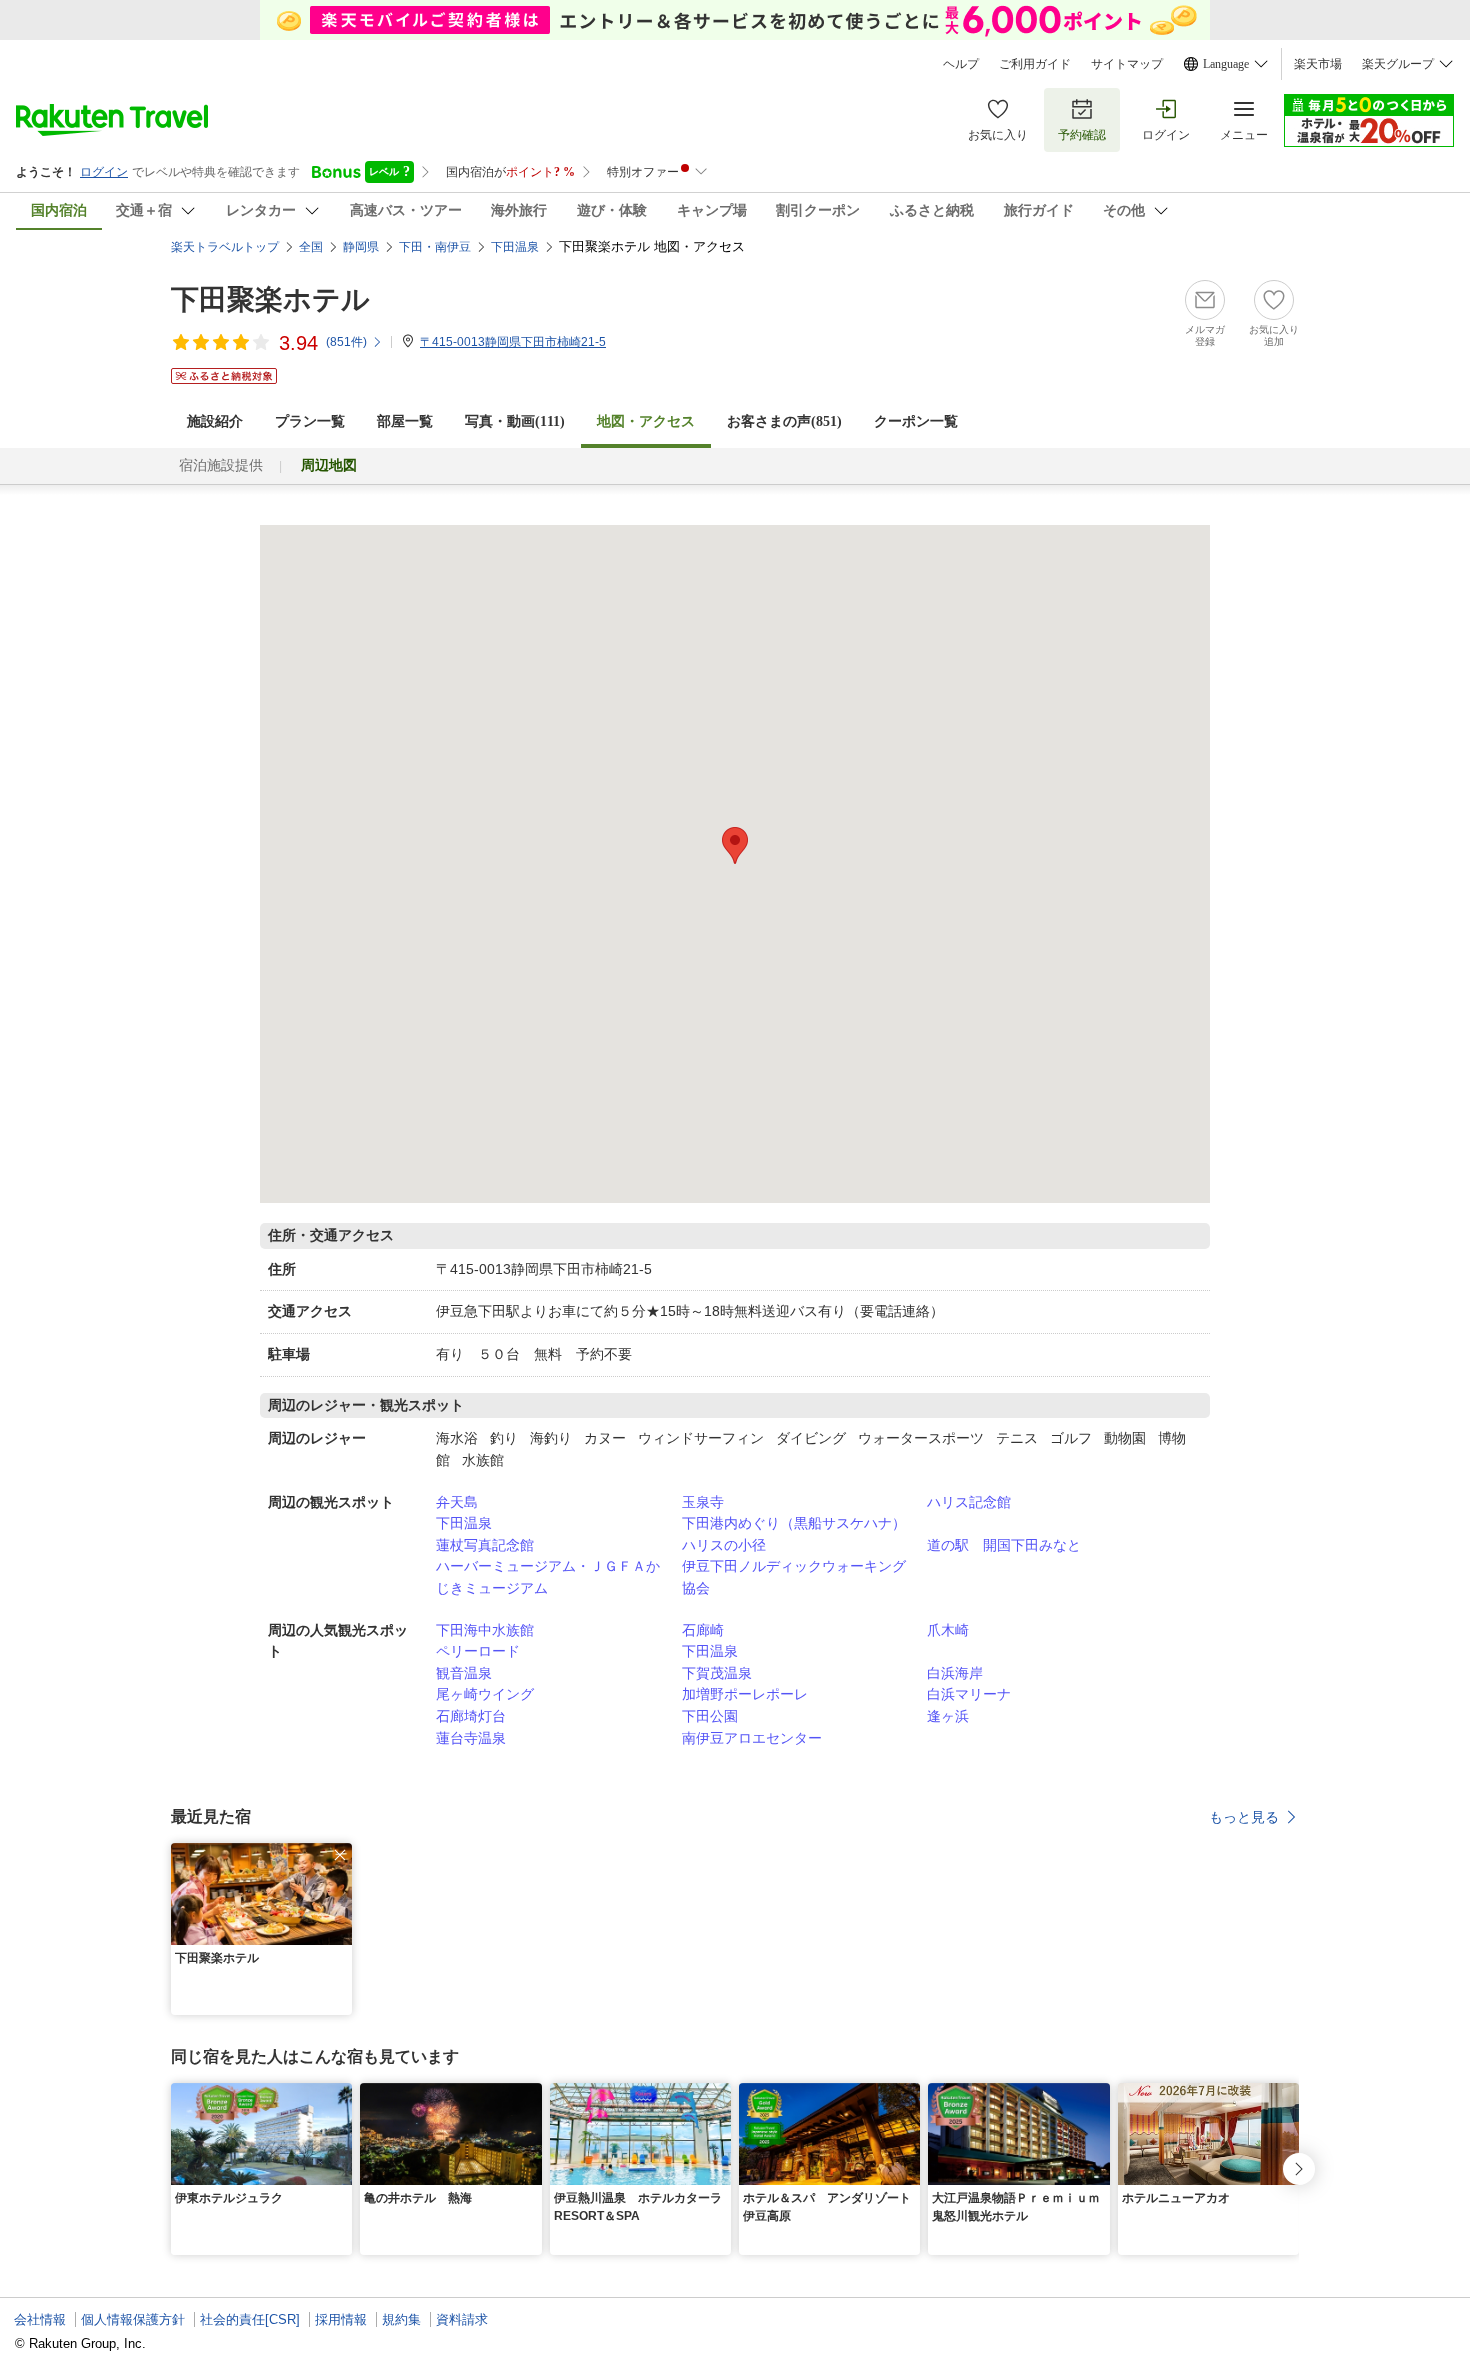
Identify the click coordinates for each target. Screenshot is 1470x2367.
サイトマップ (1127, 64)
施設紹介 (215, 421)
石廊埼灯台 (471, 1716)
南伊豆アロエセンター (752, 1738)
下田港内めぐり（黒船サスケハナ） (794, 1523)
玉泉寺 (703, 1502)
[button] (340, 1855)
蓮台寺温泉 (471, 1738)
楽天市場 (1318, 64)
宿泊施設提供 (221, 465)
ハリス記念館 (969, 1502)
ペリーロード (478, 1651)
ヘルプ (961, 64)
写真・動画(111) (515, 421)
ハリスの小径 (724, 1545)
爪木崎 (948, 1630)
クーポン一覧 (916, 421)
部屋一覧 (405, 421)
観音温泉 (464, 1673)
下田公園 (710, 1716)
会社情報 (40, 2319)
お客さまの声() (784, 421)
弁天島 (457, 1502)
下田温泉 (464, 1523)
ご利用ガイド (1035, 64)
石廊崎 (703, 1630)
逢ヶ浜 (948, 1716)
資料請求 (462, 2319)
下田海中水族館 (485, 1630)
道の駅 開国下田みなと (1004, 1545)
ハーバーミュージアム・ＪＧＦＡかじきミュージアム (548, 1577)
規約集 (401, 2319)
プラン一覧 (310, 421)
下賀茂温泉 (717, 1673)
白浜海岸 (955, 1673)
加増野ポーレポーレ (745, 1694)
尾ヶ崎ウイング (485, 1694)
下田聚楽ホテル (270, 299)
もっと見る (1244, 1817)
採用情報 (341, 2319)
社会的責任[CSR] (250, 2319)
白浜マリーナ (969, 1694)
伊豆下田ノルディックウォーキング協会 (794, 1577)
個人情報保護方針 (133, 2319)
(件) (346, 342)
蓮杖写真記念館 (485, 1545)
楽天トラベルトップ (225, 247)
